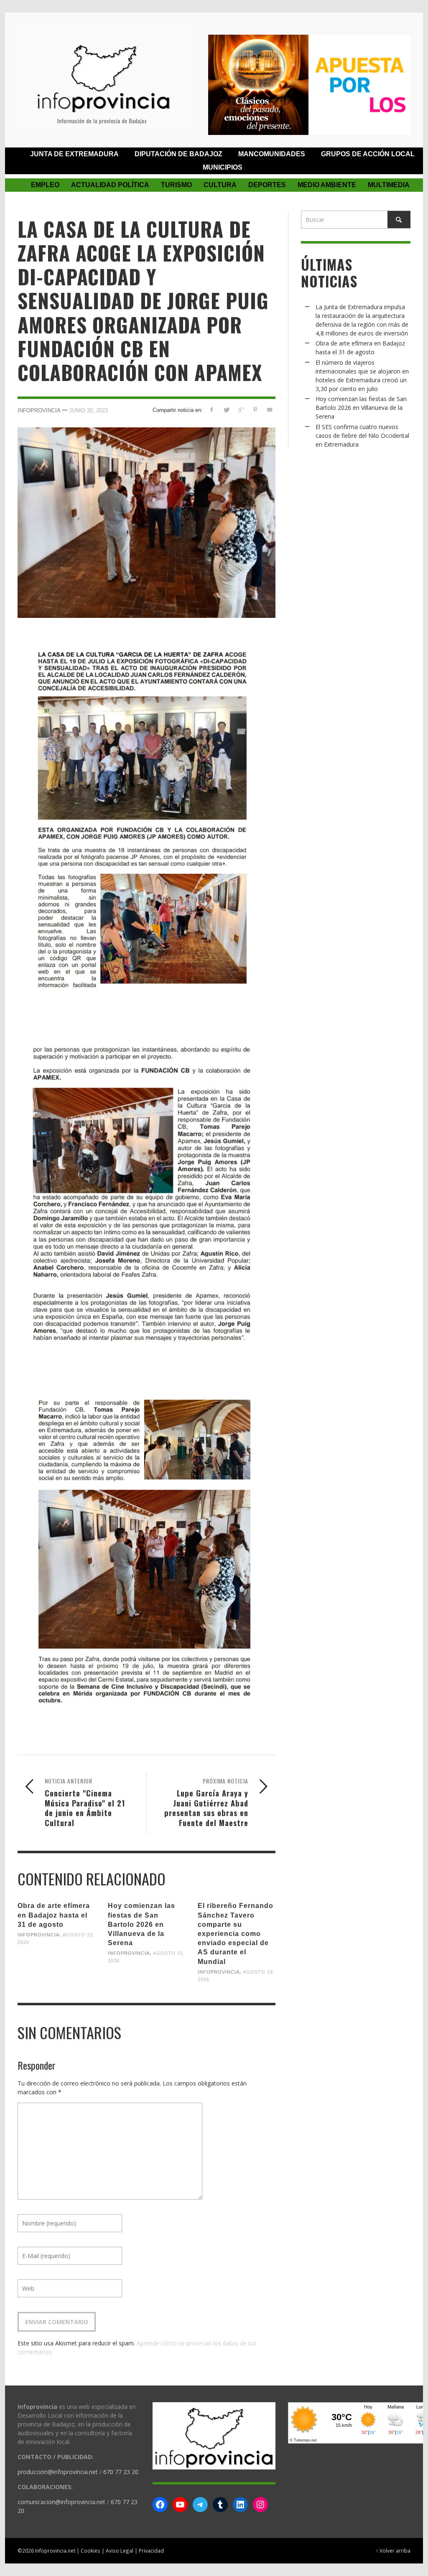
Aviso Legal (120, 2551)
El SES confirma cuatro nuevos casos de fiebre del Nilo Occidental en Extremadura (362, 436)
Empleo (45, 185)
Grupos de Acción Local (368, 154)
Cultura (220, 185)
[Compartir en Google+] (241, 410)
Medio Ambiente (327, 185)
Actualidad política (110, 185)
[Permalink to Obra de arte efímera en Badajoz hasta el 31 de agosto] (56, 1966)
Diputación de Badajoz (178, 154)
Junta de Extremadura (74, 154)
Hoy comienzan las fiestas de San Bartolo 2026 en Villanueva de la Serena (141, 1924)
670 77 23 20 (121, 2472)
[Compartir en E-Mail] (270, 410)
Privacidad (151, 2551)
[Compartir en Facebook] (212, 410)
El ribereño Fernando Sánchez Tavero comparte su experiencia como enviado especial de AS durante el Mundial (236, 1933)
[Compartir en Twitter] (226, 410)
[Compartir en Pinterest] (255, 410)
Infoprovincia (39, 410)
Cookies (90, 2551)
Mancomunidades (272, 154)
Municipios (223, 167)
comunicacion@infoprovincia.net (61, 2502)
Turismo (176, 185)
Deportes (267, 185)
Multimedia (389, 185)
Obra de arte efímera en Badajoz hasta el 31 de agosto (54, 1915)
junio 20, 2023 (88, 410)
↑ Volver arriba (393, 2551)
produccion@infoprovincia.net (58, 2472)
